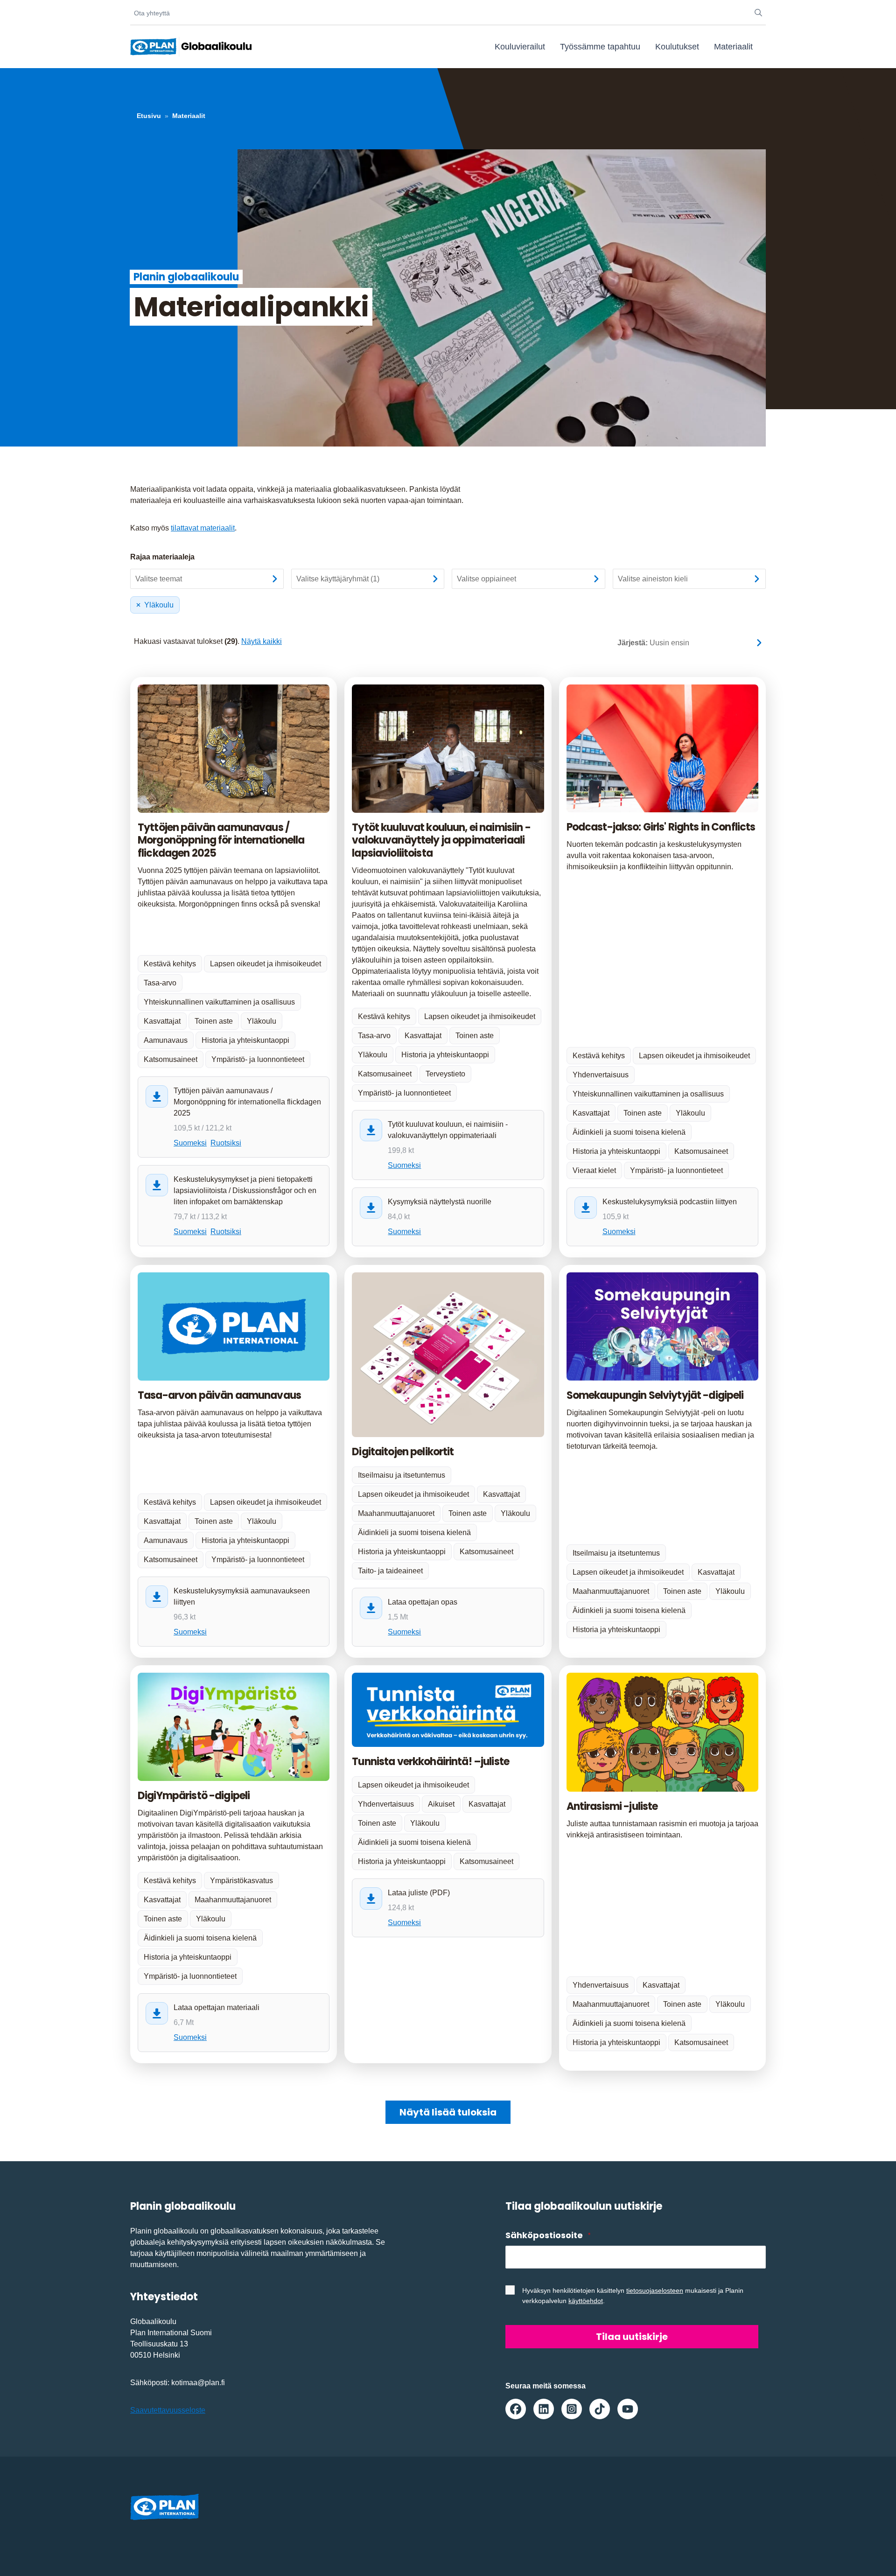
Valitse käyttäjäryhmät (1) (338, 579)
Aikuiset (441, 1804)
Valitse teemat (159, 579)
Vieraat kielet (594, 1170)
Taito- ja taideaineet (390, 1571)
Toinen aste (214, 1021)
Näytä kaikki (262, 641)
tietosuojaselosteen (655, 2290)
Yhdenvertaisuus (601, 1075)
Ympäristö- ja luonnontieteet (258, 1059)
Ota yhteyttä (152, 13)
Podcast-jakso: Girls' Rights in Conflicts (661, 827)
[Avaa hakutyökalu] (758, 13)
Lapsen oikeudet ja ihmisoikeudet (266, 964)
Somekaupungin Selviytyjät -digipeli (655, 1395)
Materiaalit (733, 47)
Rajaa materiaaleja (162, 557)
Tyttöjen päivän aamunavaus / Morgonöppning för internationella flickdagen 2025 (221, 840)
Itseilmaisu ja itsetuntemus (402, 1475)
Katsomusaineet (171, 1059)
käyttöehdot (586, 2301)
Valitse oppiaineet (486, 579)
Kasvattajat (162, 1021)
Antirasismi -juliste (612, 1806)
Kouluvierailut (520, 47)
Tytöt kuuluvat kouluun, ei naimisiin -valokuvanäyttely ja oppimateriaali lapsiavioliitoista (441, 840)
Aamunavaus (166, 1040)
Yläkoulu (159, 605)
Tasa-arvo (160, 983)
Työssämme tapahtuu (600, 47)
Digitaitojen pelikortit (403, 1452)
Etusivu (149, 116)
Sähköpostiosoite (548, 2235)
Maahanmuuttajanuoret (396, 1513)
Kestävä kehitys (170, 964)
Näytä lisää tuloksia (448, 2112)
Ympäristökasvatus (241, 1881)
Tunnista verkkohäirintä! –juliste (430, 1762)
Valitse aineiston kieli (653, 579)
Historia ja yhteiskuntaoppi (245, 1040)
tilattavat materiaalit (203, 528)
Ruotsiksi (226, 1143)
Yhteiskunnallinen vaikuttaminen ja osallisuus (219, 1002)
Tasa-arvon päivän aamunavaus (219, 1395)
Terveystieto (445, 1074)
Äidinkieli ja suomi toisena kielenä (629, 1132)
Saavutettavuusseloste (168, 2410)
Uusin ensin (653, 643)
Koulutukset (677, 47)
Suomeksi (190, 1143)
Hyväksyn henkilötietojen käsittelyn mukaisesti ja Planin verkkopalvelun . (633, 2296)
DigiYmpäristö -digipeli (194, 1796)
